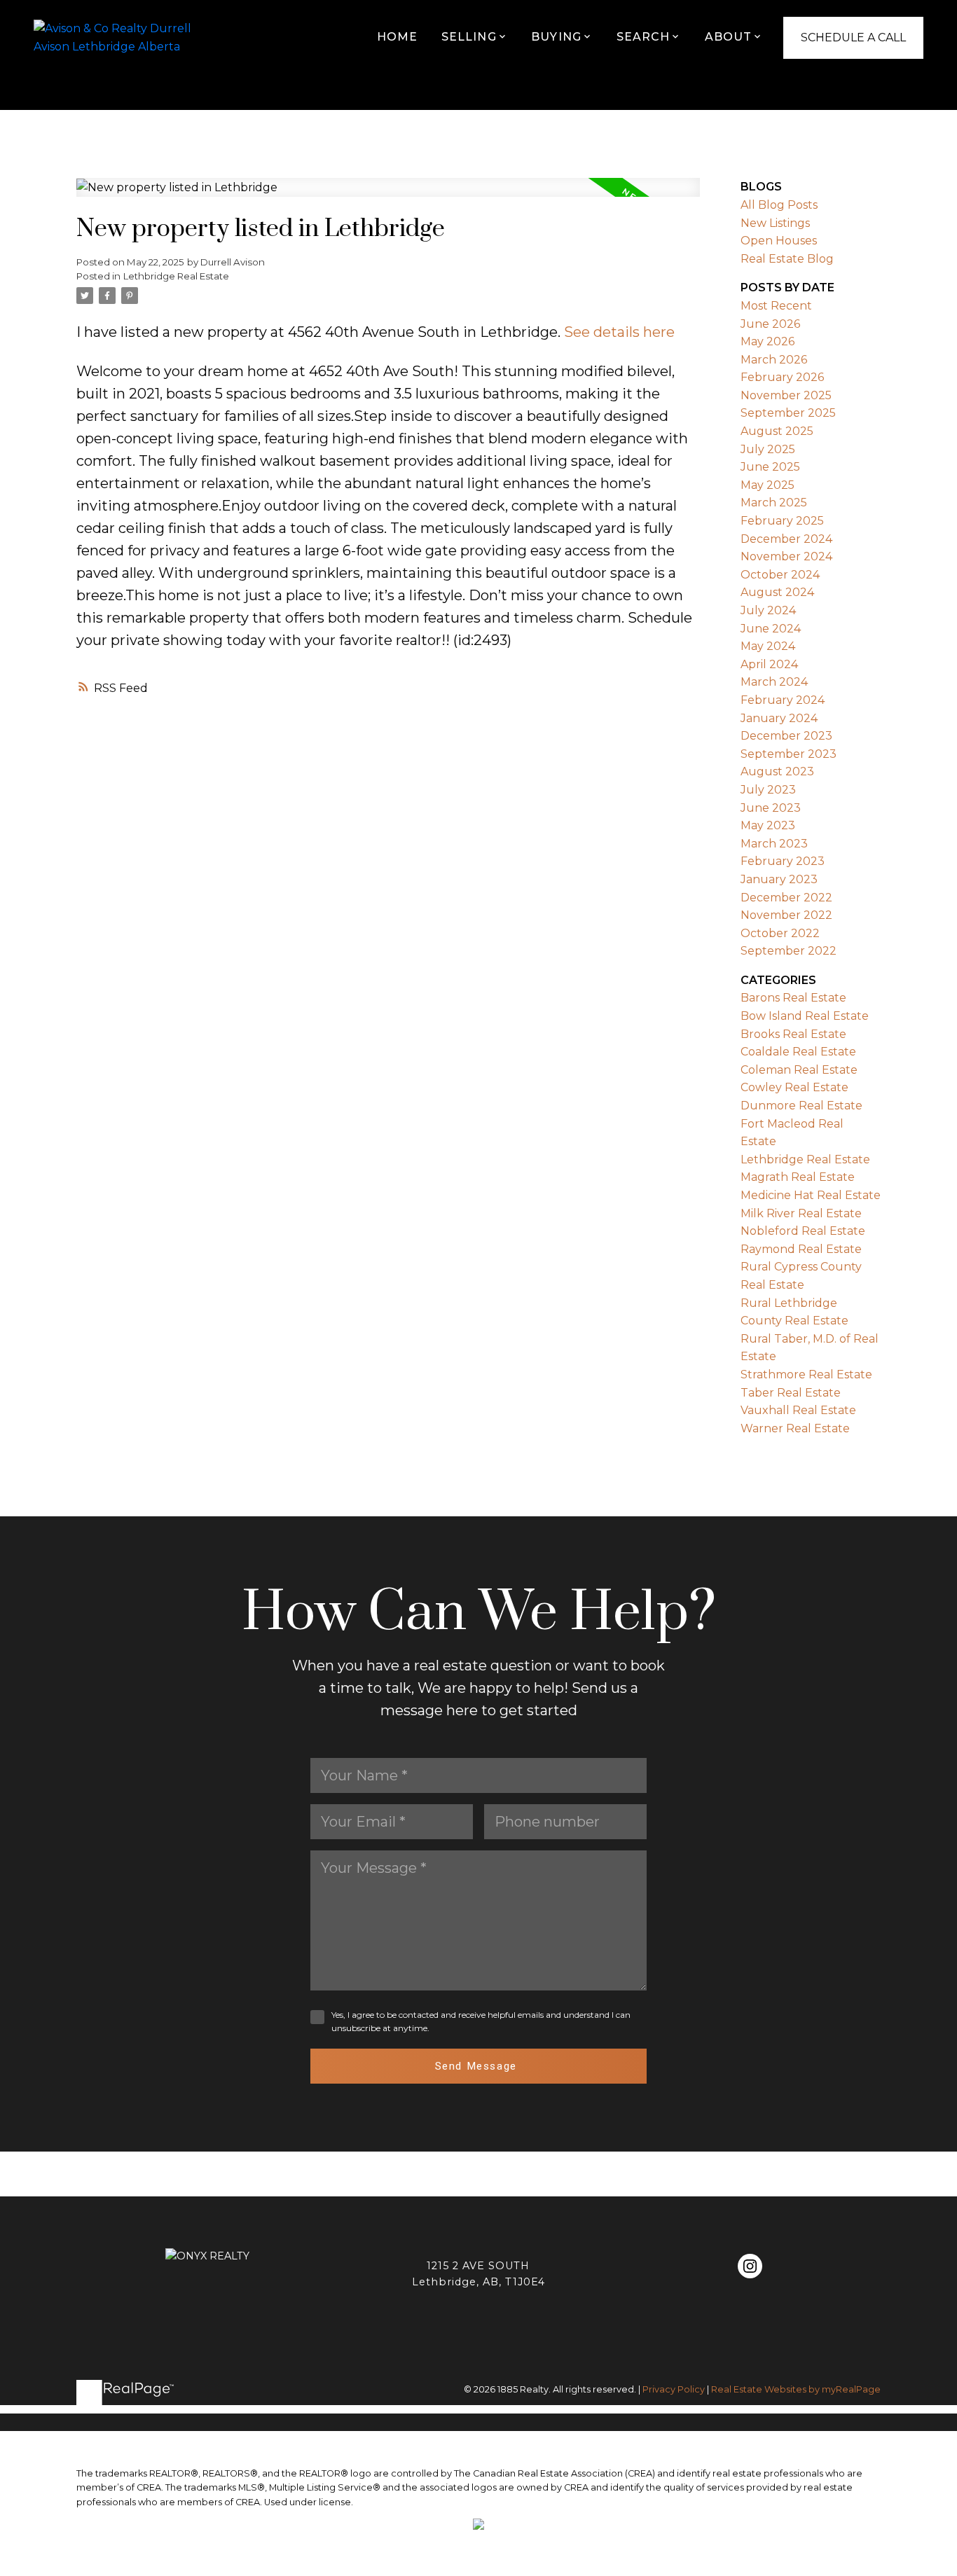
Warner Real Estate (795, 1428)
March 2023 (774, 844)
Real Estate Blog (787, 259)
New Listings (775, 223)
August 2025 (777, 431)
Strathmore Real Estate (806, 1374)
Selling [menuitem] (469, 37)
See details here (619, 332)
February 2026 (782, 377)
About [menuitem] (729, 37)
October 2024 (780, 575)
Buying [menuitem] (556, 37)
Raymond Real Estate (801, 1249)
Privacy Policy (674, 2389)
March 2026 (774, 360)
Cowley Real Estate (794, 1087)
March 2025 (774, 503)
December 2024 (786, 539)
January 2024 (779, 718)
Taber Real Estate (791, 1393)
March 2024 (774, 682)
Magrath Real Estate (798, 1177)
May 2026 (767, 341)
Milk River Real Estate (801, 1213)
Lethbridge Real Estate (176, 276)
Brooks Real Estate (793, 1034)
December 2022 (786, 898)
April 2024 (769, 664)
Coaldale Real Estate (798, 1052)
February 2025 (782, 521)
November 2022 (786, 915)
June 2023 (771, 808)
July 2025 (768, 449)
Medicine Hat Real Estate (811, 1195)
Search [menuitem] (643, 37)
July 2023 (768, 790)
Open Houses (779, 241)
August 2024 (777, 592)
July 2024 (768, 610)
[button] (750, 2266)
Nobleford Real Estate (803, 1231)
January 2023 (779, 879)
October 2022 (780, 933)
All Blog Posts (779, 205)
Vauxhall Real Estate (798, 1410)
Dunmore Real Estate (801, 1106)
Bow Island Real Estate (805, 1016)
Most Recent (776, 306)
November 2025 (786, 395)
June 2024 (771, 629)
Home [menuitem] (397, 37)
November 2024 (786, 556)
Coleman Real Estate (799, 1070)
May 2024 (768, 646)
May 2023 (768, 825)
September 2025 (788, 413)
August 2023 (777, 771)
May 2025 (767, 485)
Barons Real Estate (793, 998)
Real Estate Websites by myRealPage (796, 2389)
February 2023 (783, 861)
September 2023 (789, 754)
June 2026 (770, 324)
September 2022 (789, 951)
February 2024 (783, 700)
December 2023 (786, 736)
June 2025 (770, 467)
